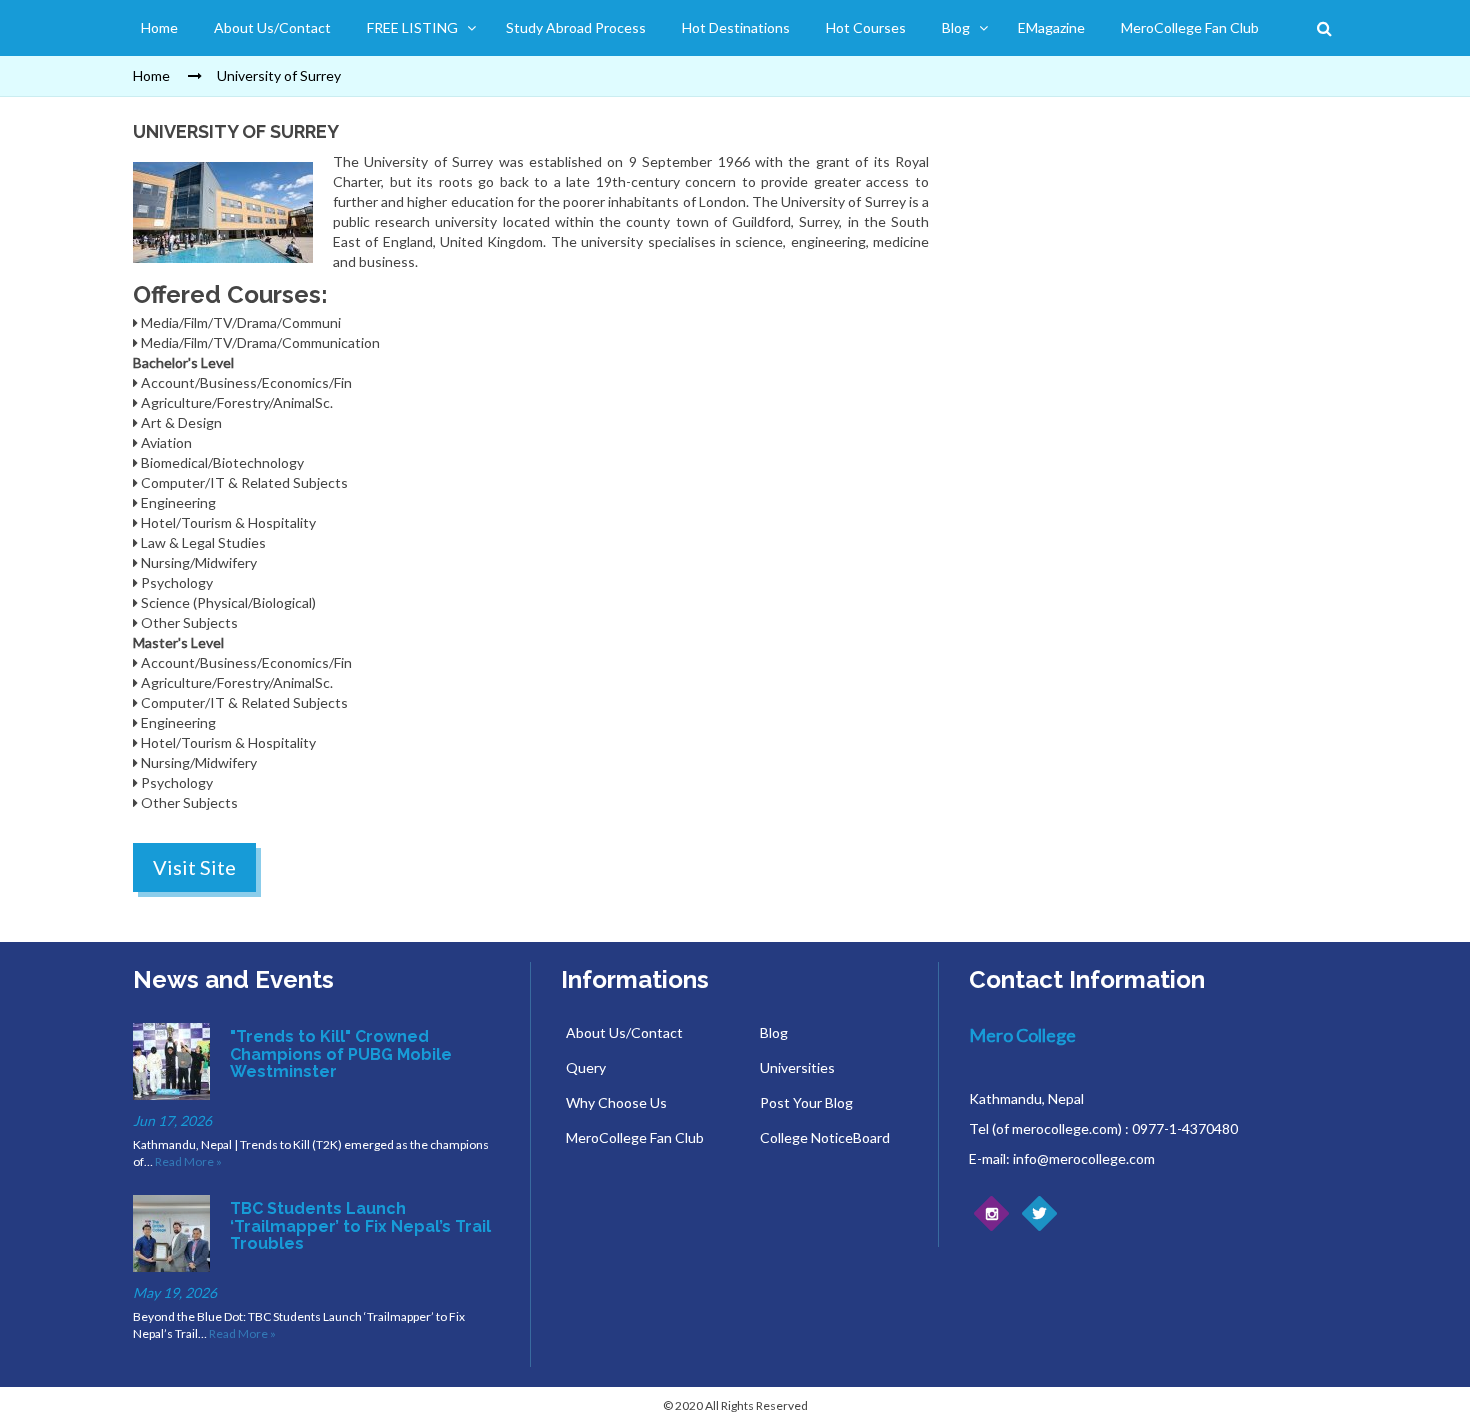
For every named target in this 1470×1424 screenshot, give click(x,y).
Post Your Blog (806, 1102)
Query (586, 1067)
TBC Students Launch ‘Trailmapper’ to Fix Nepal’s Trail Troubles (360, 1226)
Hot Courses (866, 27)
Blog (956, 27)
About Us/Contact (272, 27)
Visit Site (194, 867)
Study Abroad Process (576, 27)
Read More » (188, 1161)
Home (159, 27)
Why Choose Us (616, 1102)
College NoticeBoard (825, 1137)
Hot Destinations (736, 27)
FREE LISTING (412, 27)
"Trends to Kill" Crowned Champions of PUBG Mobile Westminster (341, 1054)
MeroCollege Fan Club (1190, 27)
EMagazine (1051, 27)
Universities (797, 1067)
